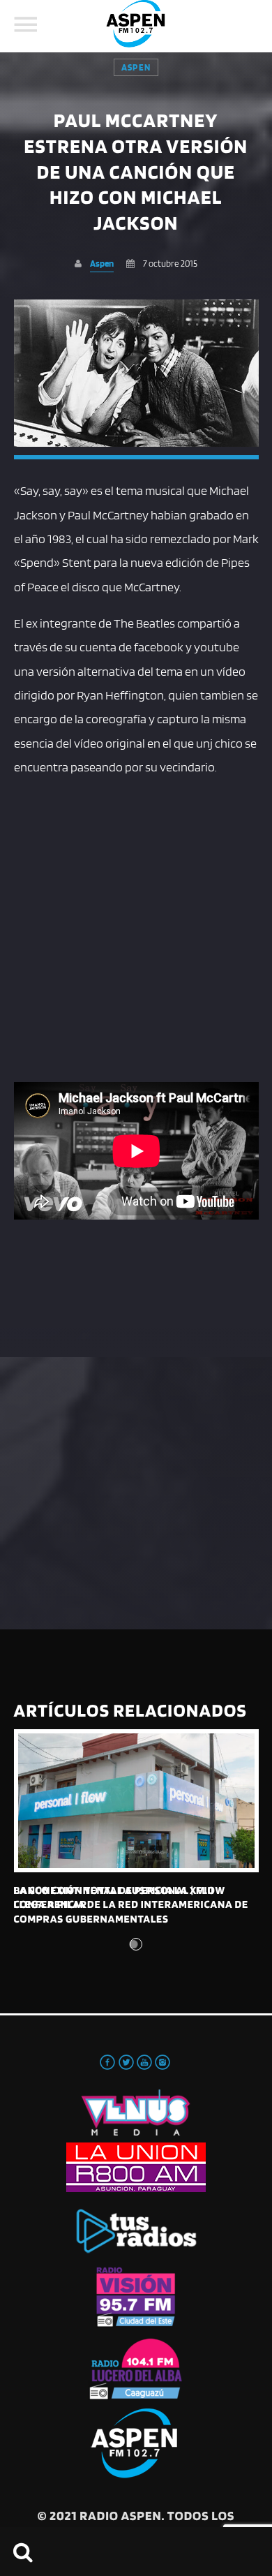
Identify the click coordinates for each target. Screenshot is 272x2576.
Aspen (136, 67)
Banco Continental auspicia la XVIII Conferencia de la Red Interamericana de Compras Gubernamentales (131, 1904)
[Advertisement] (136, 927)
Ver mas (136, 1801)
